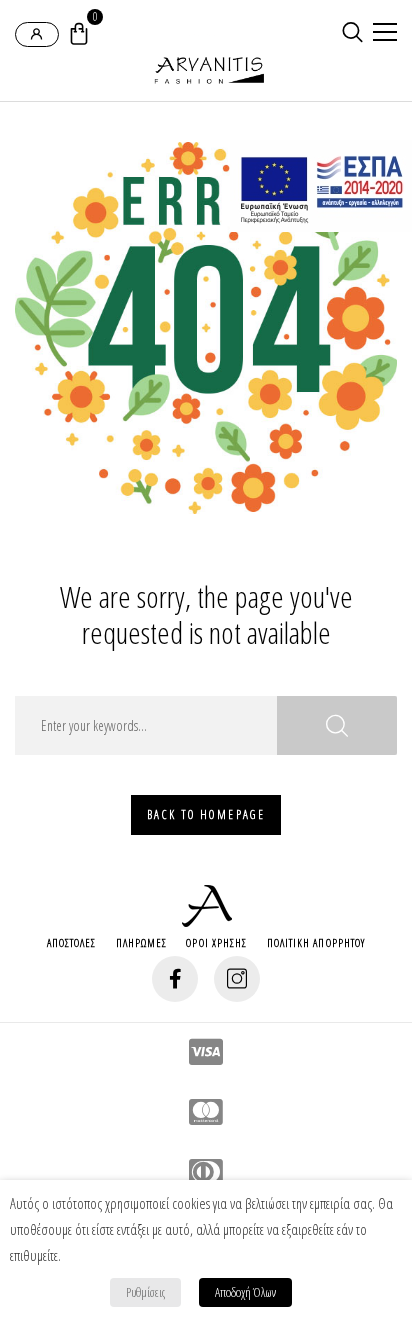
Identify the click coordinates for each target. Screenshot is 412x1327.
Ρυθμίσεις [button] (145, 1292)
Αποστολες (72, 942)
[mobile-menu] (382, 34)
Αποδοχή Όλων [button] (245, 1292)
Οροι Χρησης (216, 942)
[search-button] (352, 32)
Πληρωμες (142, 942)
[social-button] (175, 979)
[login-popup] (37, 34)
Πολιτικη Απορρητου (316, 942)
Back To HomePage (206, 814)
